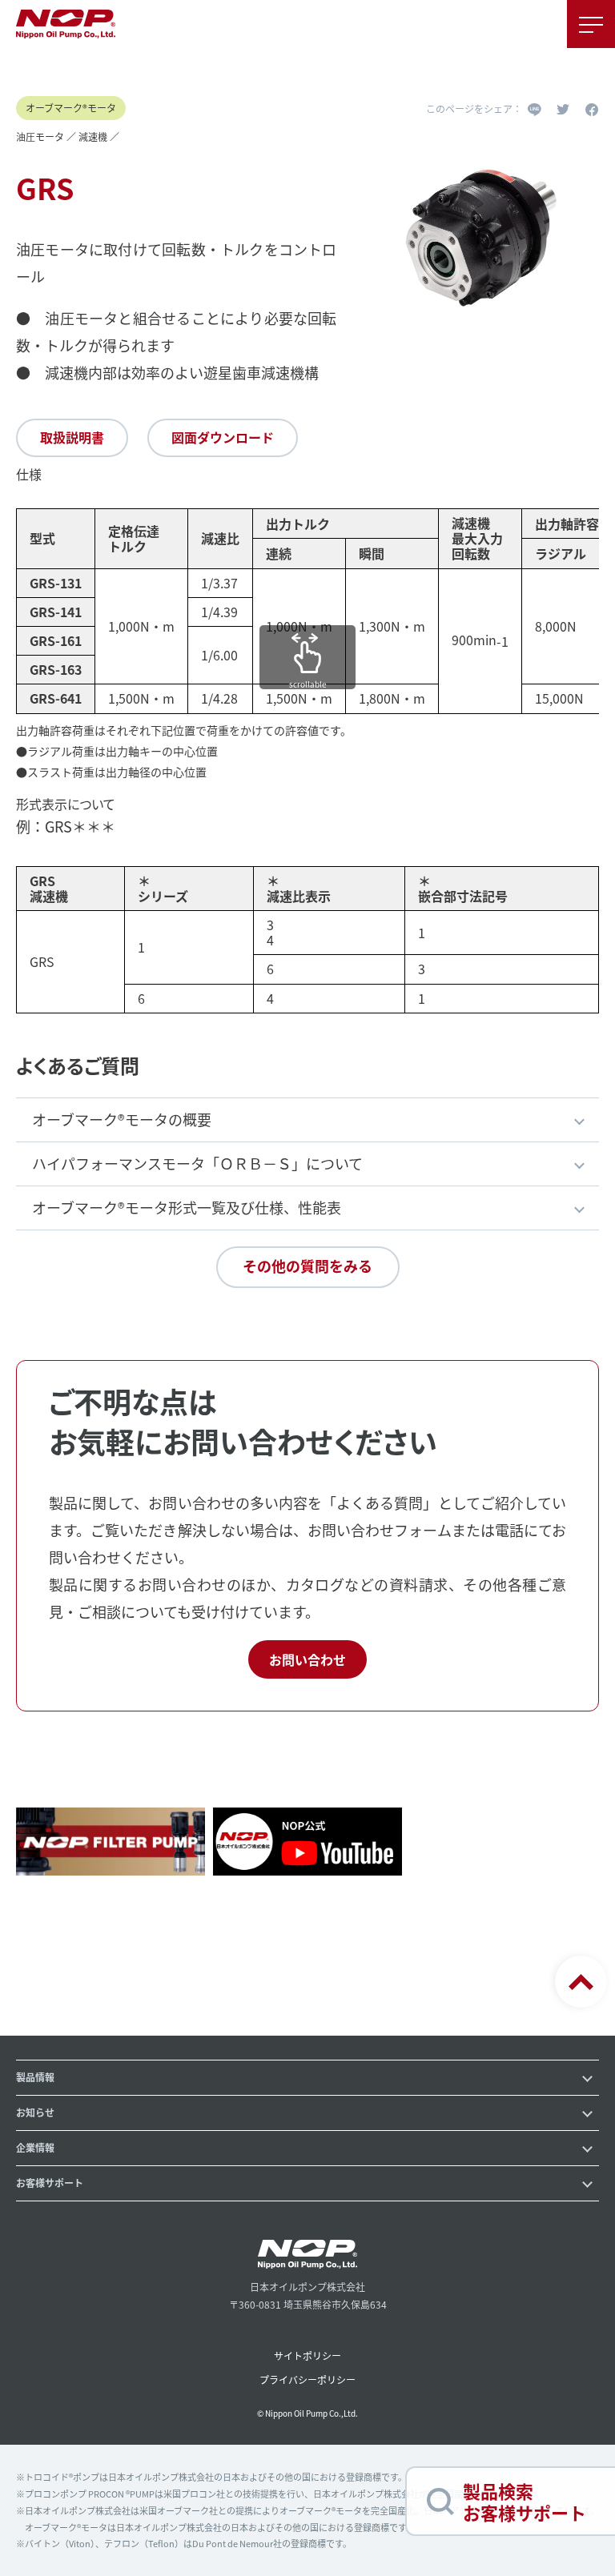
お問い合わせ (307, 1659)
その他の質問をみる (307, 1266)
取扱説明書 (72, 437)
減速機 (93, 136)
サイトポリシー (307, 2355)
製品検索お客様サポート (525, 2501)
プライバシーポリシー (307, 2379)
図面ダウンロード (223, 437)
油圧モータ (40, 136)
